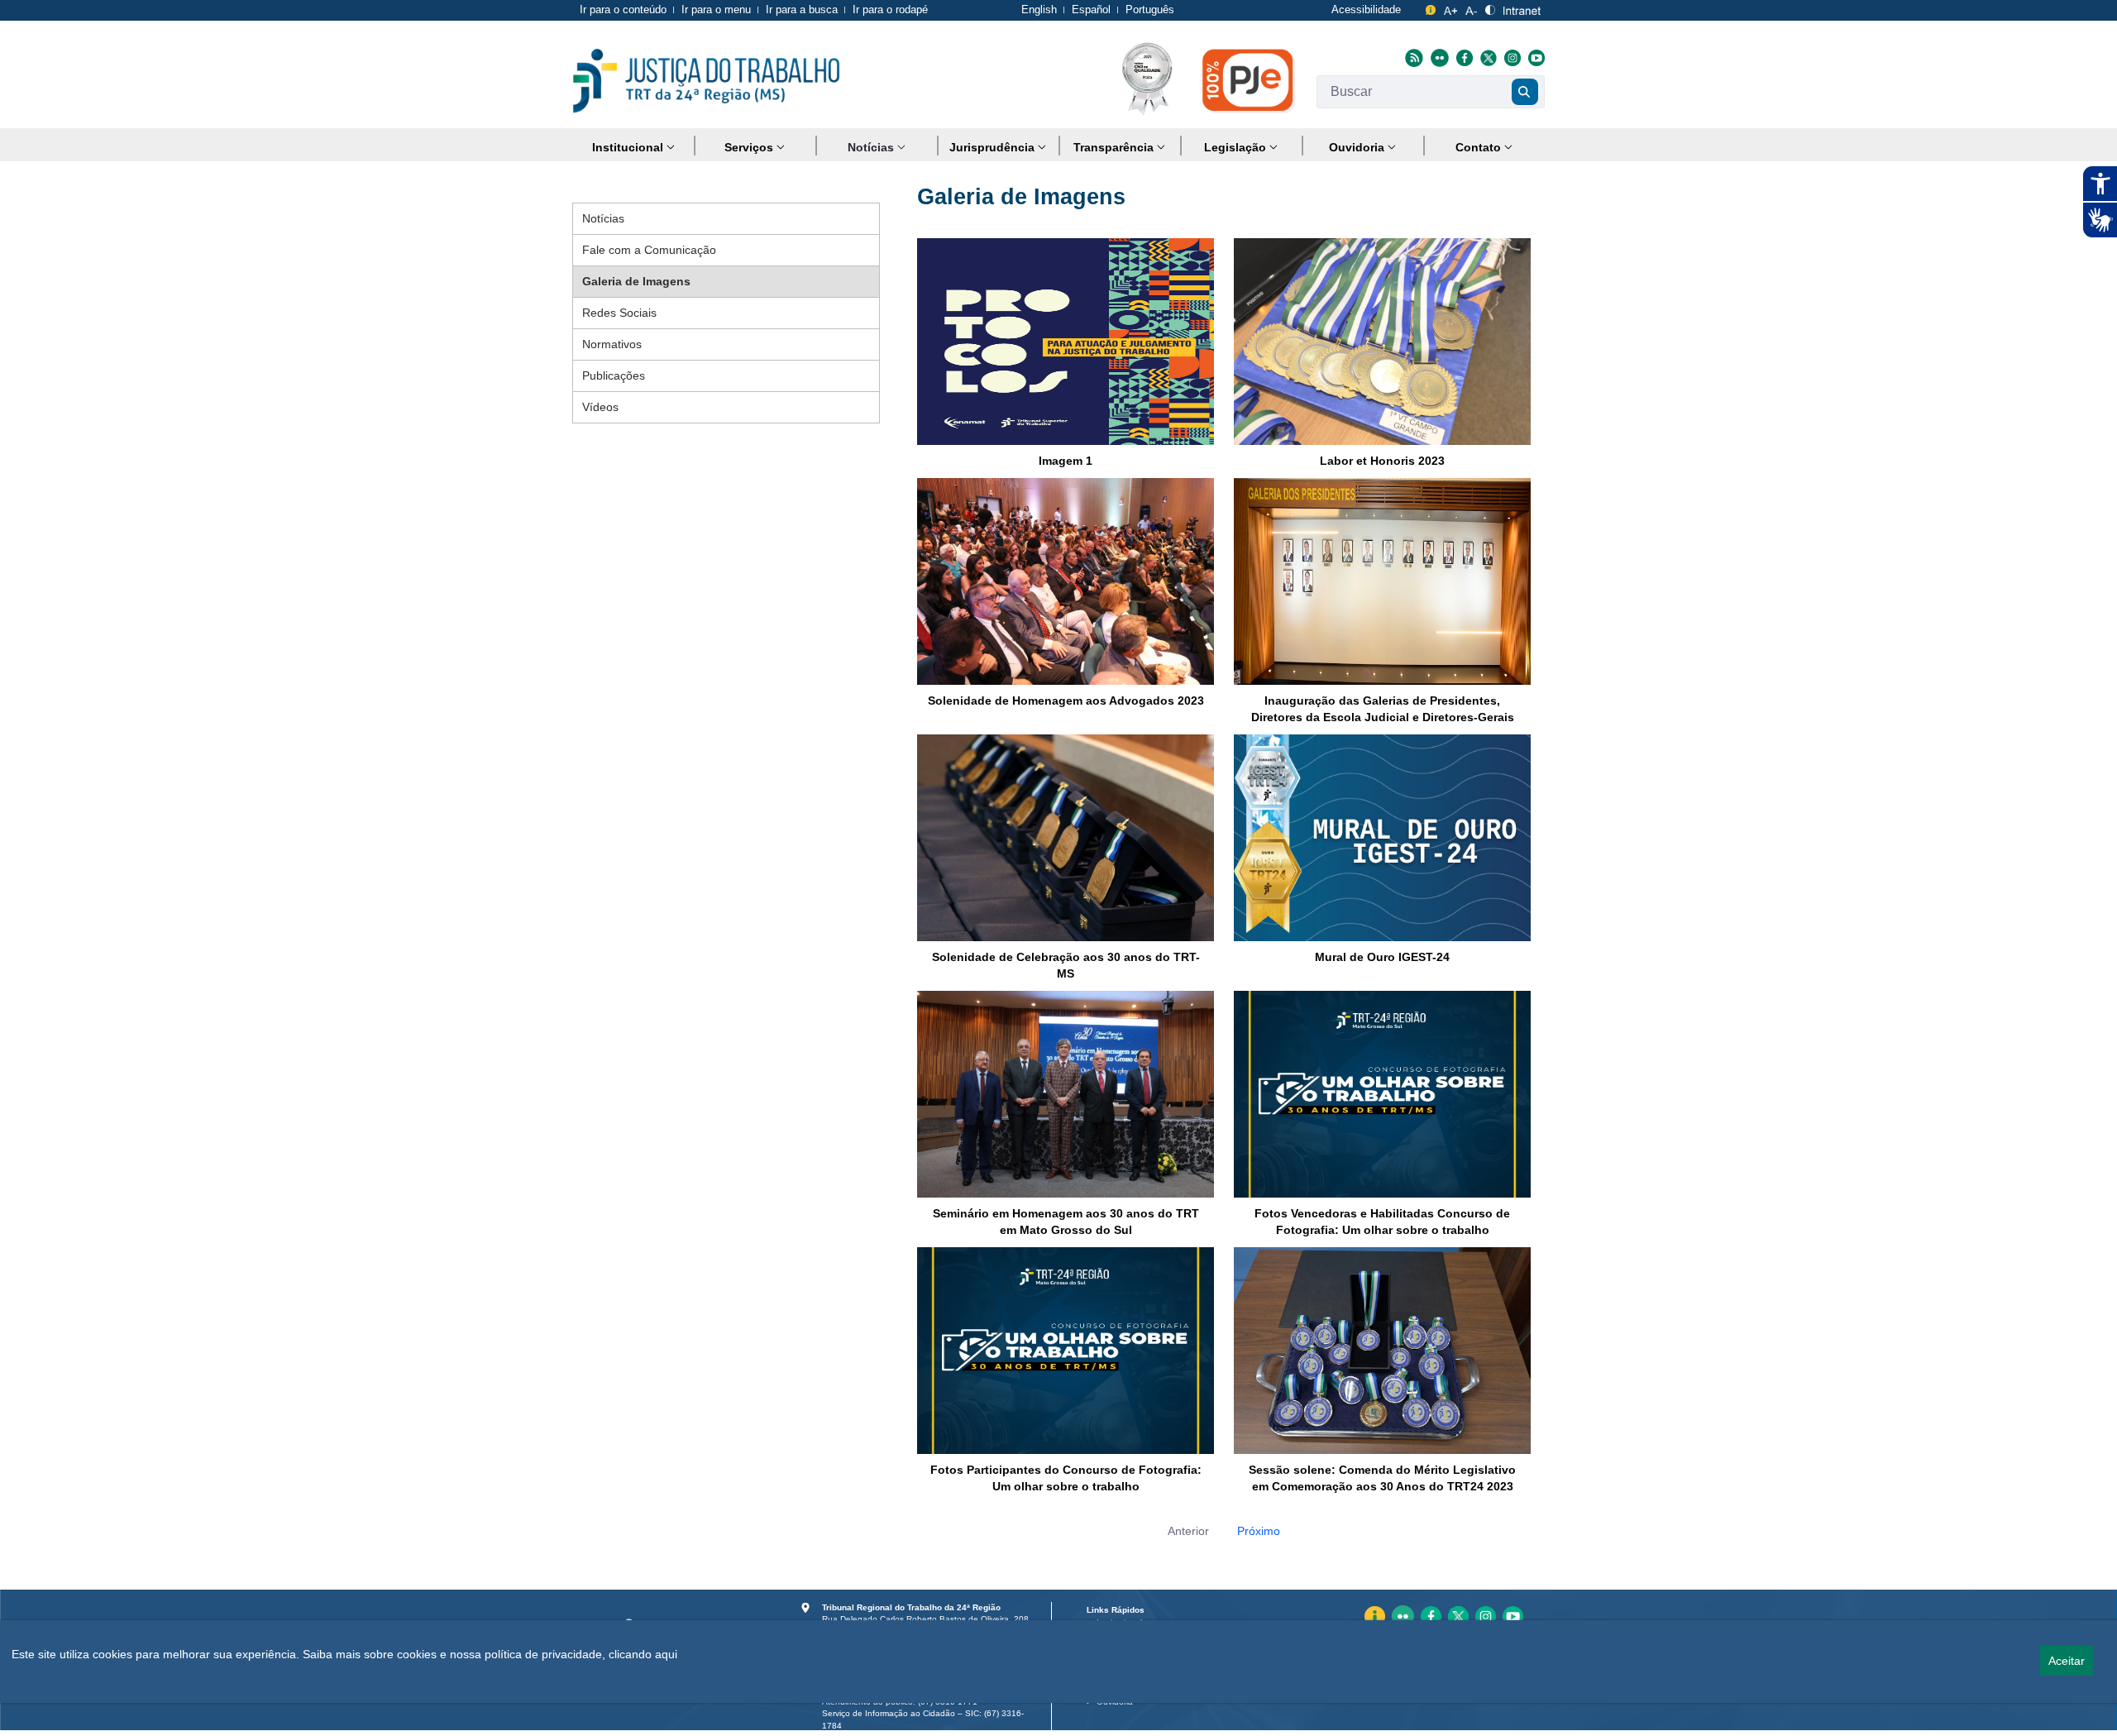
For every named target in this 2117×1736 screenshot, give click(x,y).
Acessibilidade (1366, 10)
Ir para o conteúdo (623, 10)
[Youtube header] (1534, 57)
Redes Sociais (619, 313)
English (1039, 10)
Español (1091, 10)
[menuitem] (633, 148)
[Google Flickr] (1438, 57)
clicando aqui (643, 1654)
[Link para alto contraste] (1490, 8)
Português (1150, 10)
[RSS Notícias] (1412, 57)
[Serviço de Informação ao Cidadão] (1431, 8)
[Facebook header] (1462, 57)
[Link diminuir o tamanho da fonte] (1471, 8)
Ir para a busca (802, 10)
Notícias (603, 218)
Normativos (612, 344)
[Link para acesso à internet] (1522, 8)
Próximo (1259, 1531)
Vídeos (600, 407)
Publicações (614, 375)
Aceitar (2067, 1661)
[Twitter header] (1486, 57)
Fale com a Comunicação (649, 250)
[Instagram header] (1510, 57)
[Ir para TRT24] (706, 81)
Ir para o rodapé (890, 10)
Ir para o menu (716, 10)
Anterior (1188, 1531)
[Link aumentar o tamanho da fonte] (1451, 8)
